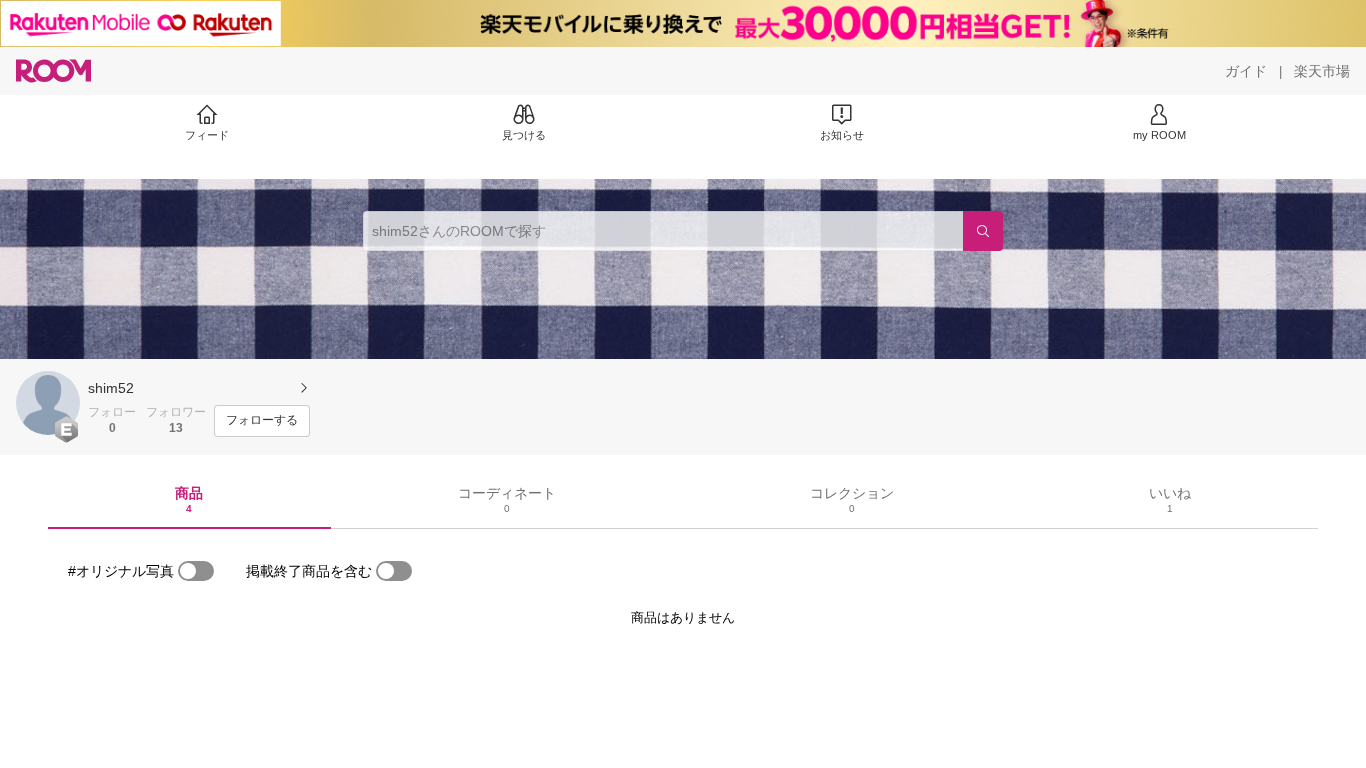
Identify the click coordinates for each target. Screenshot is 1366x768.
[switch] (196, 571)
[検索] (983, 231)
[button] (48, 403)
